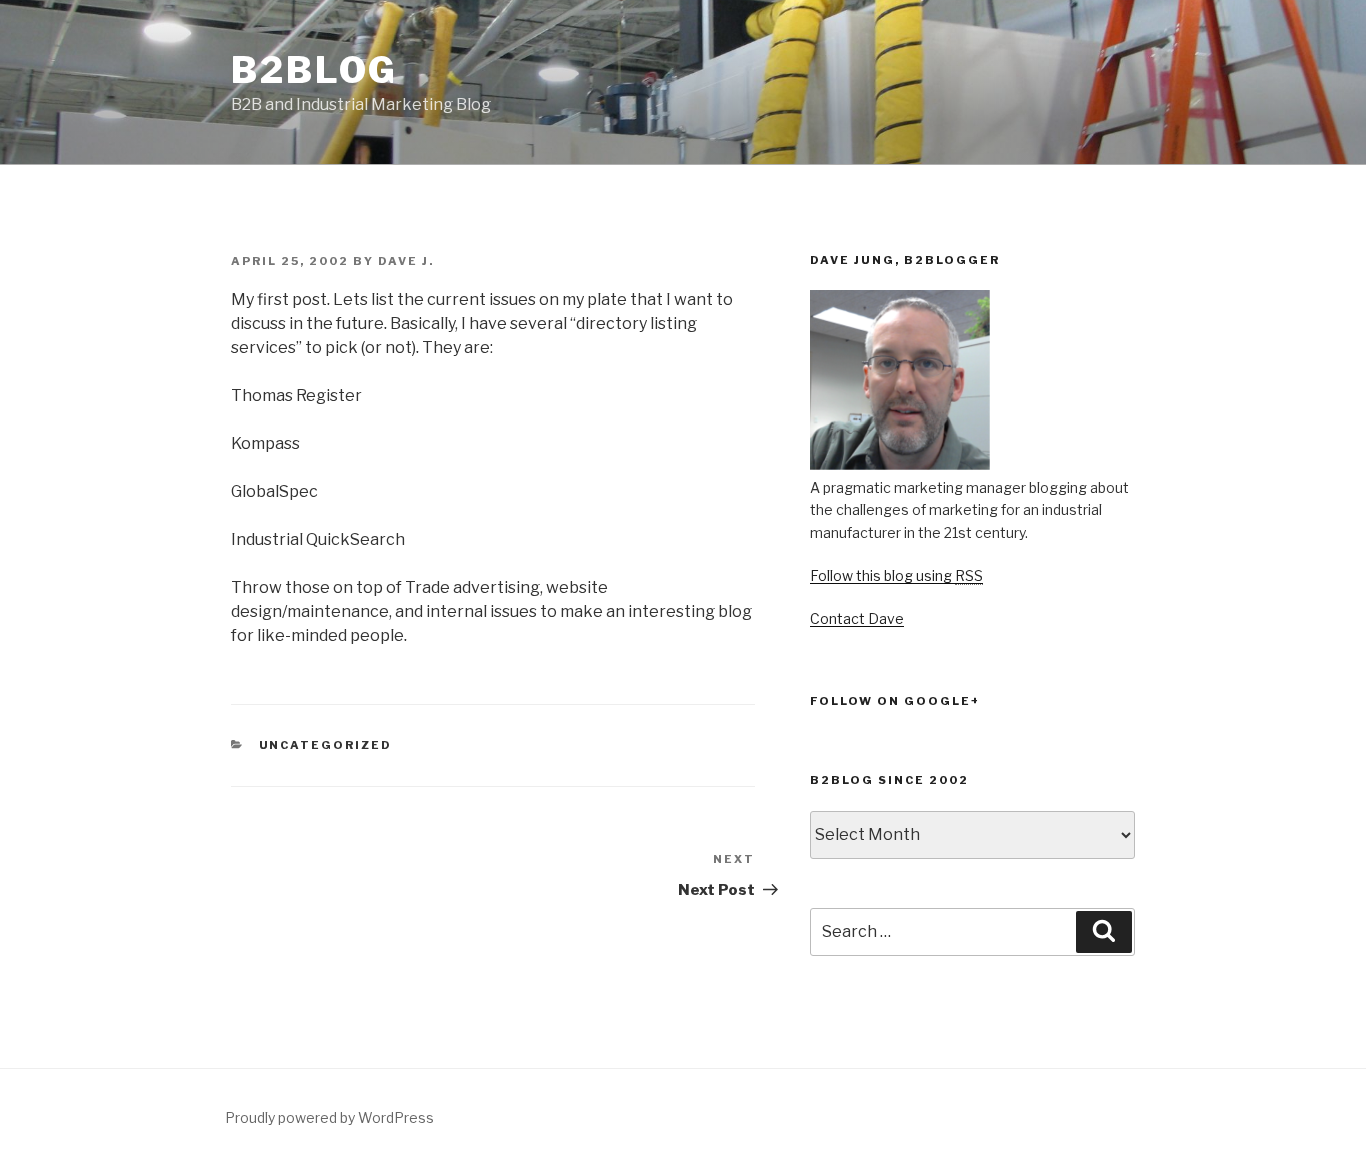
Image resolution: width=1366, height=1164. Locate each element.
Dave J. (406, 261)
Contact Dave (857, 618)
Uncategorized (326, 745)
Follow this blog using (896, 575)
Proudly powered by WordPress (329, 1117)
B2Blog (314, 70)
